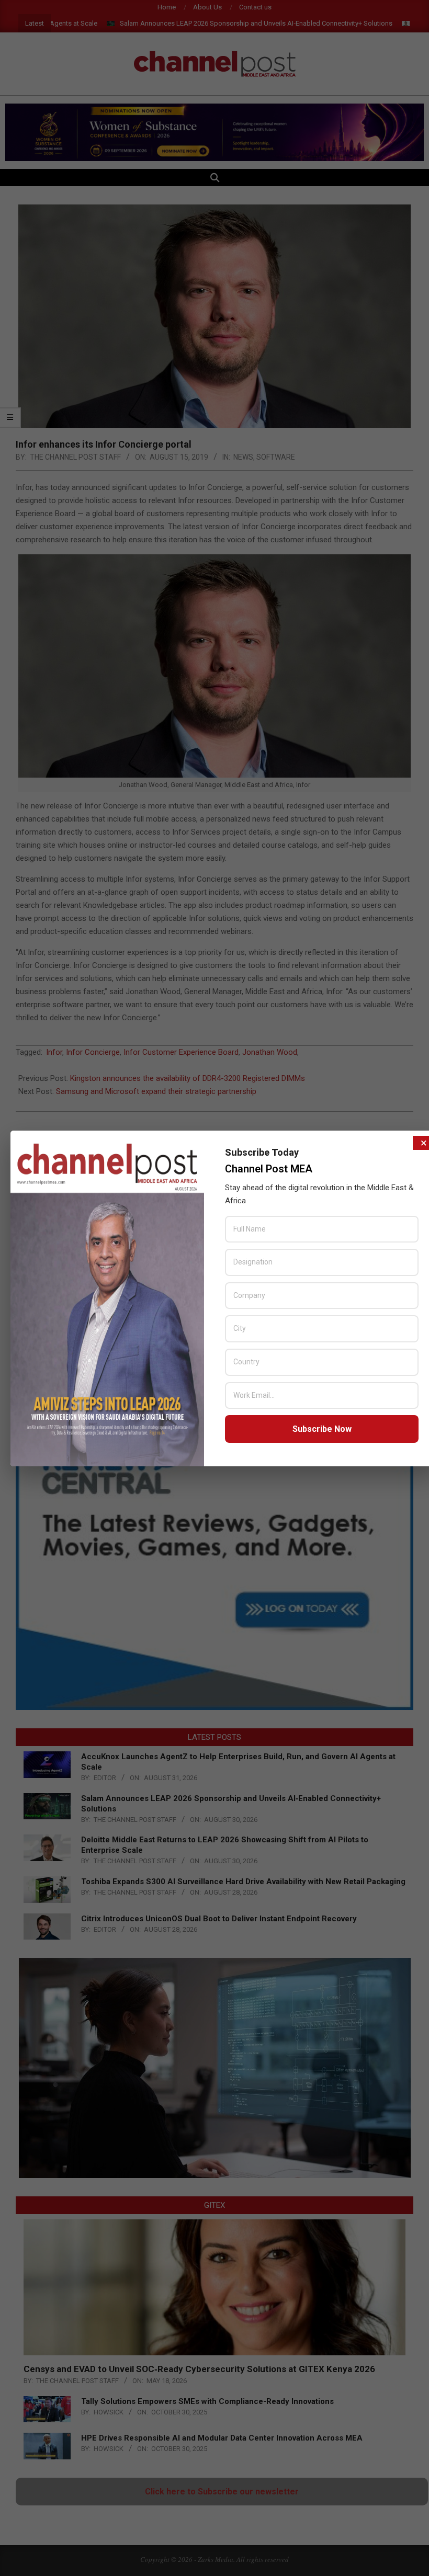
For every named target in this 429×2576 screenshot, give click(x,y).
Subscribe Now (322, 1429)
